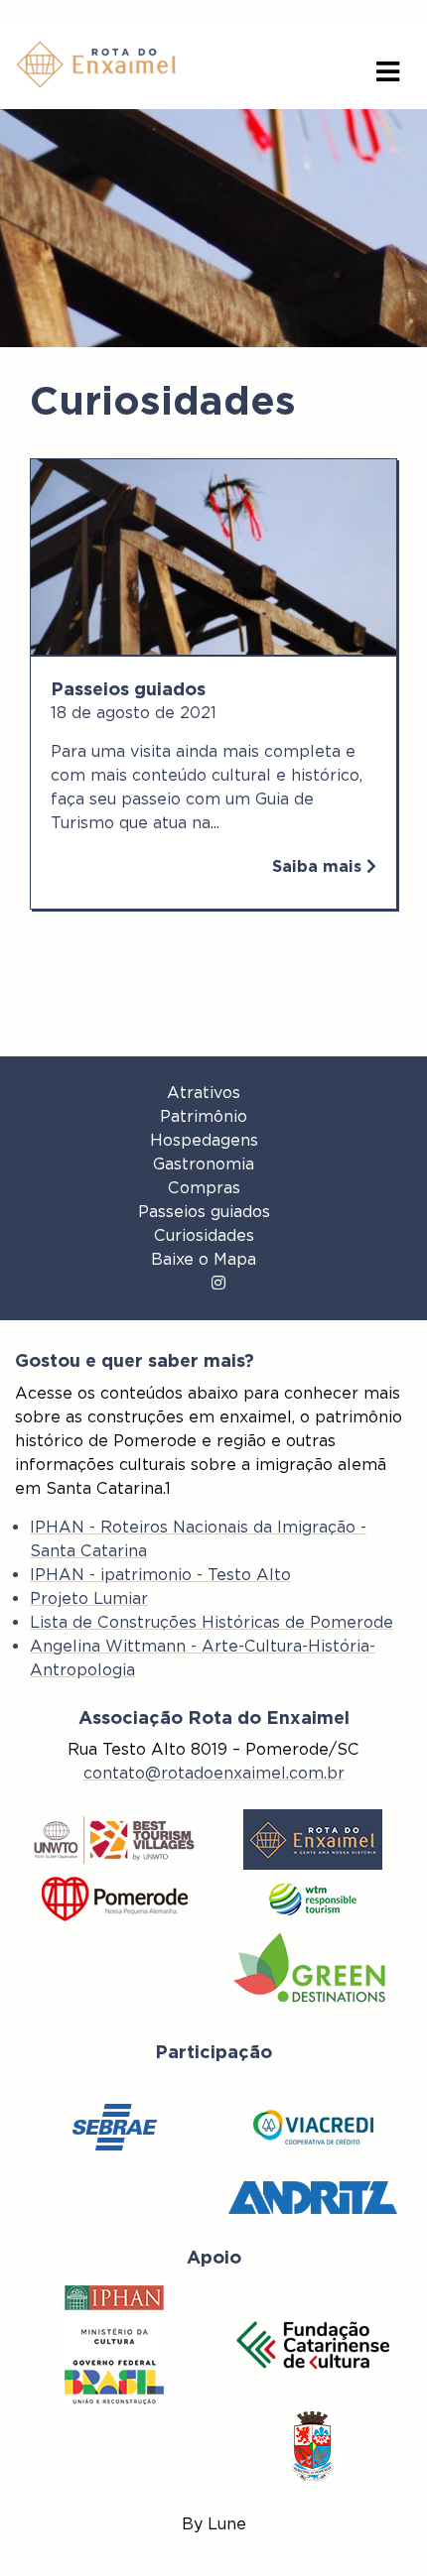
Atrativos (204, 1093)
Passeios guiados (204, 1212)
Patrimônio (204, 1116)
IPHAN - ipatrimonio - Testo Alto (160, 1575)
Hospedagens (204, 1140)
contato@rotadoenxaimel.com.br (214, 1773)
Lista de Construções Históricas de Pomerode (212, 1622)
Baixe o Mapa (204, 1259)
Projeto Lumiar (89, 1598)
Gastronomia (204, 1164)
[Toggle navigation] (388, 72)
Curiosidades (204, 1235)
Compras (204, 1188)
